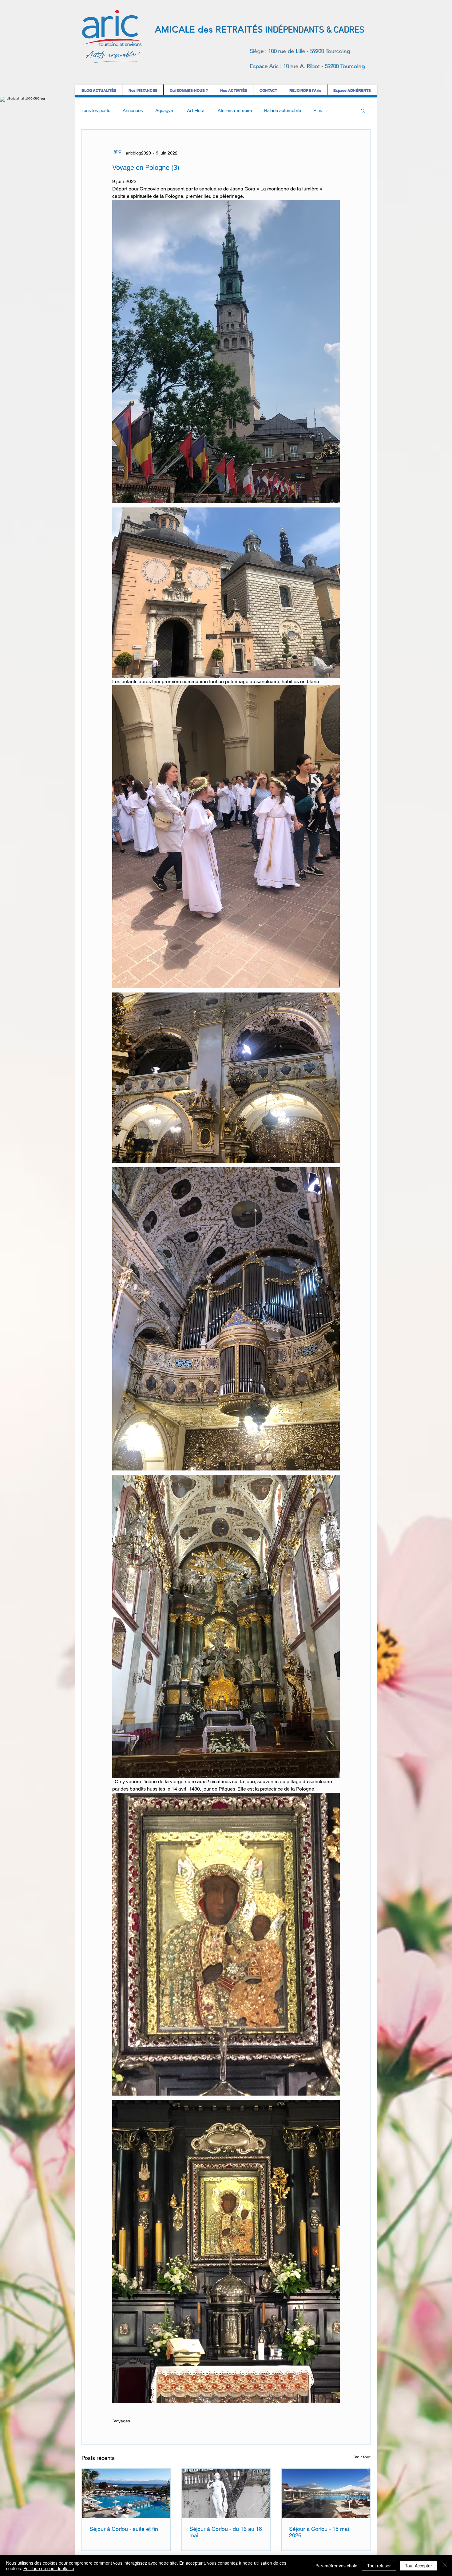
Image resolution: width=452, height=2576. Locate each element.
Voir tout (363, 2457)
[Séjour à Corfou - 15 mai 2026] (326, 2494)
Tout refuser (379, 2566)
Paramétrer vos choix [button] (336, 2566)
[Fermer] (445, 2566)
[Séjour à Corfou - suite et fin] (126, 2494)
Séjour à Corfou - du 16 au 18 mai (226, 2532)
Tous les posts (96, 110)
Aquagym (165, 110)
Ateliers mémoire (235, 110)
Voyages (122, 2421)
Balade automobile (283, 110)
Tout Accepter (418, 2566)
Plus (318, 110)
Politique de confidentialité (49, 2568)
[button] (363, 111)
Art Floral (196, 110)
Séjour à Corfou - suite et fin (124, 2529)
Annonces (133, 110)
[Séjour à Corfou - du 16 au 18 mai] (226, 2494)
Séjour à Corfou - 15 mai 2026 (319, 2532)
